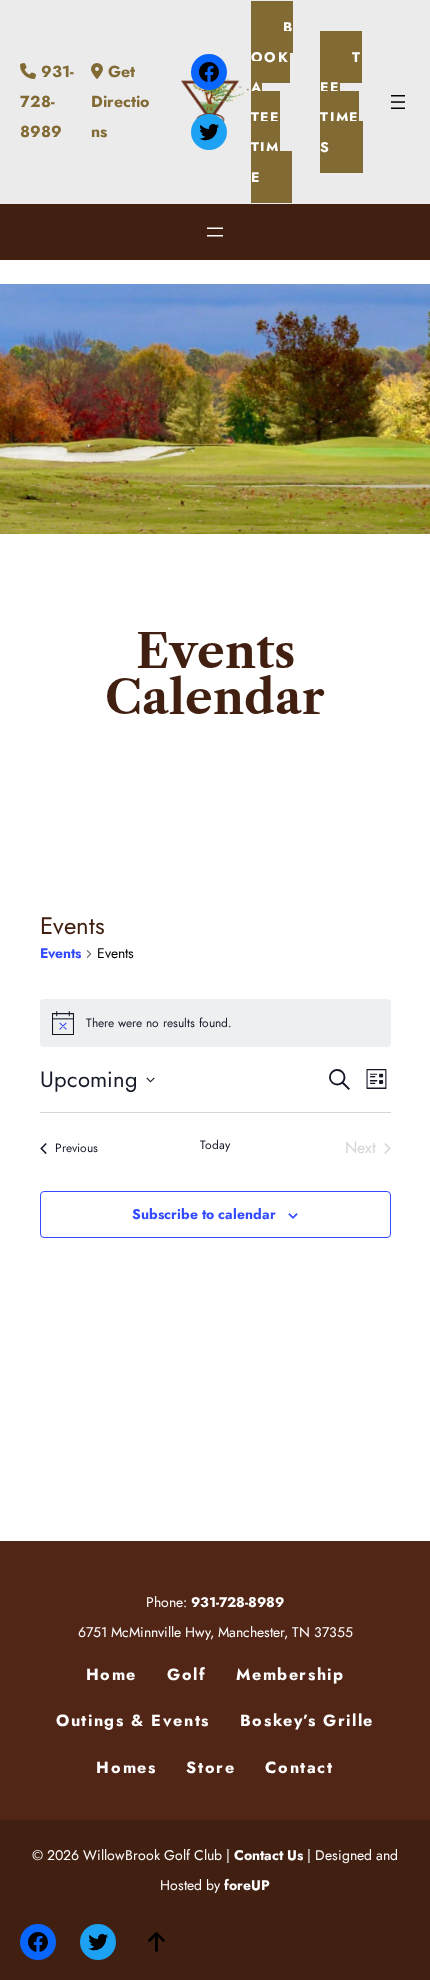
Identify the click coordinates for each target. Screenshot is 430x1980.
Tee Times (341, 102)
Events (60, 953)
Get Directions (120, 101)
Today (215, 1145)
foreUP (247, 1885)
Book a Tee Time (272, 102)
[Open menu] (398, 102)
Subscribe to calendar (204, 1214)
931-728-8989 (47, 101)
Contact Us (268, 1855)
